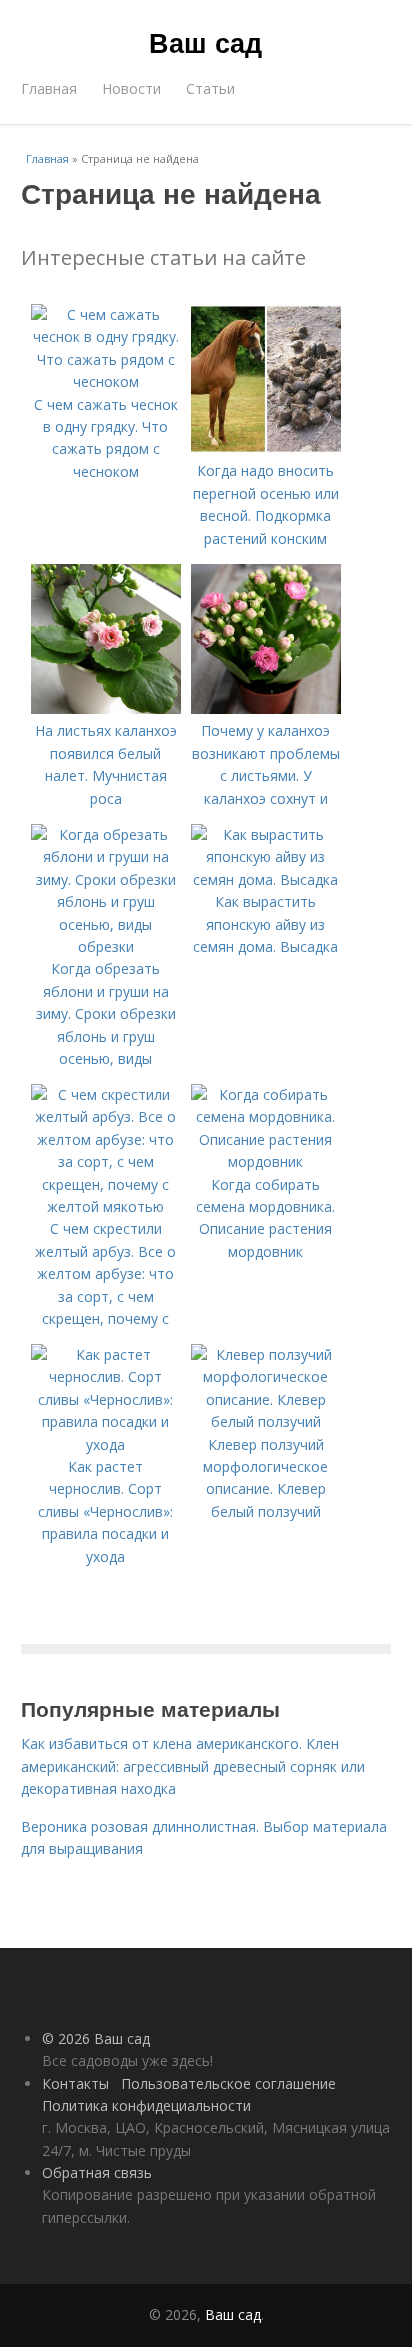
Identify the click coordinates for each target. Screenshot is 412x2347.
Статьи (210, 88)
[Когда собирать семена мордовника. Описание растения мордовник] (266, 1161)
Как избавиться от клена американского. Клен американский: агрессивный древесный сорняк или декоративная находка (193, 1766)
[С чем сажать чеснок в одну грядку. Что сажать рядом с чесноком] (106, 381)
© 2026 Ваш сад (96, 2038)
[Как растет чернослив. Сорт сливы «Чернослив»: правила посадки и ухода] (106, 1444)
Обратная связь (97, 2172)
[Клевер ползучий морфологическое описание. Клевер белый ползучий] (266, 1421)
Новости (131, 88)
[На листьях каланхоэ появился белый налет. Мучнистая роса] (106, 708)
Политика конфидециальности (146, 2105)
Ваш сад (205, 42)
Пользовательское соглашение (228, 2083)
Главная (49, 88)
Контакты (75, 2083)
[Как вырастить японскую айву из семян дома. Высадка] (266, 879)
